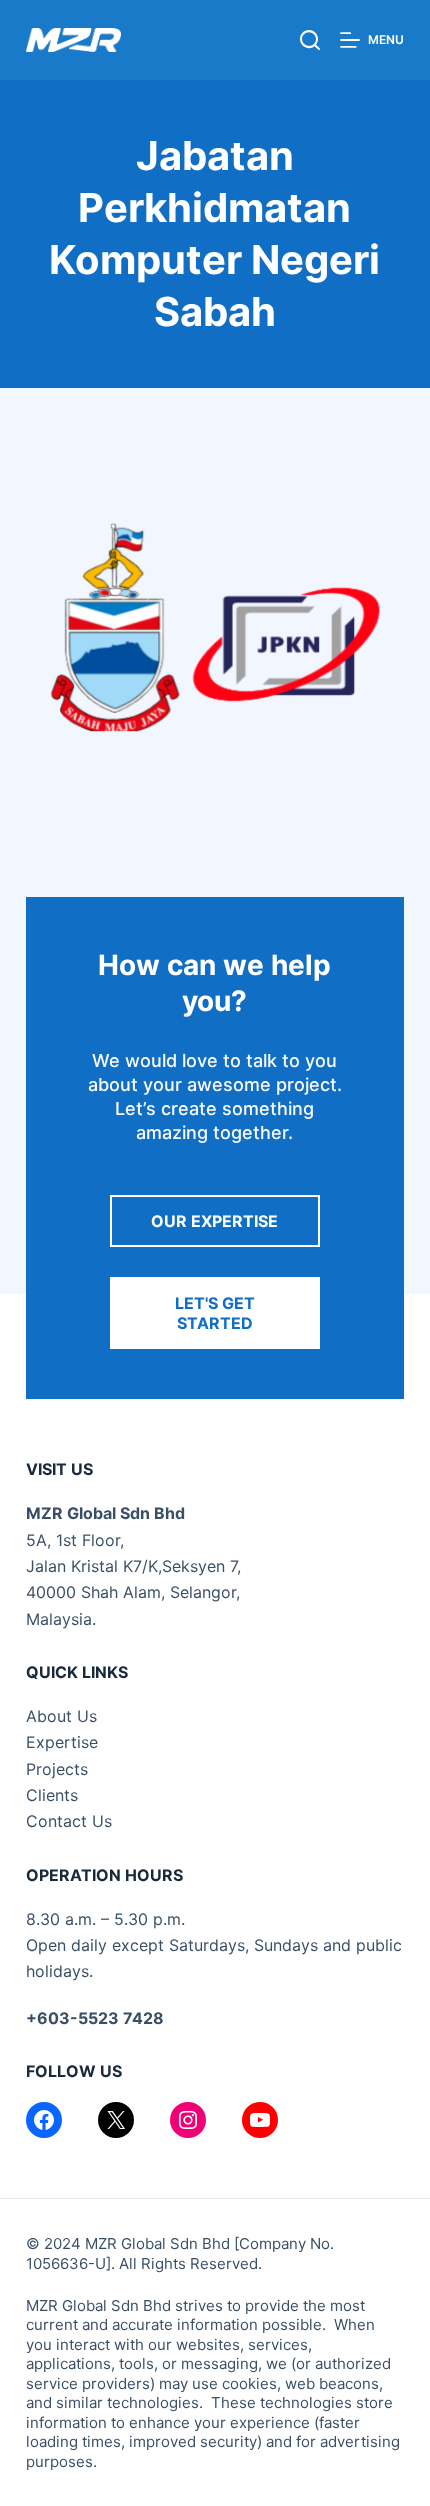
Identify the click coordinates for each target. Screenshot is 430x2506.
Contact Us (69, 1821)
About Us (61, 1716)
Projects (57, 1769)
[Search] (310, 40)
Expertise (62, 1742)
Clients (52, 1795)
